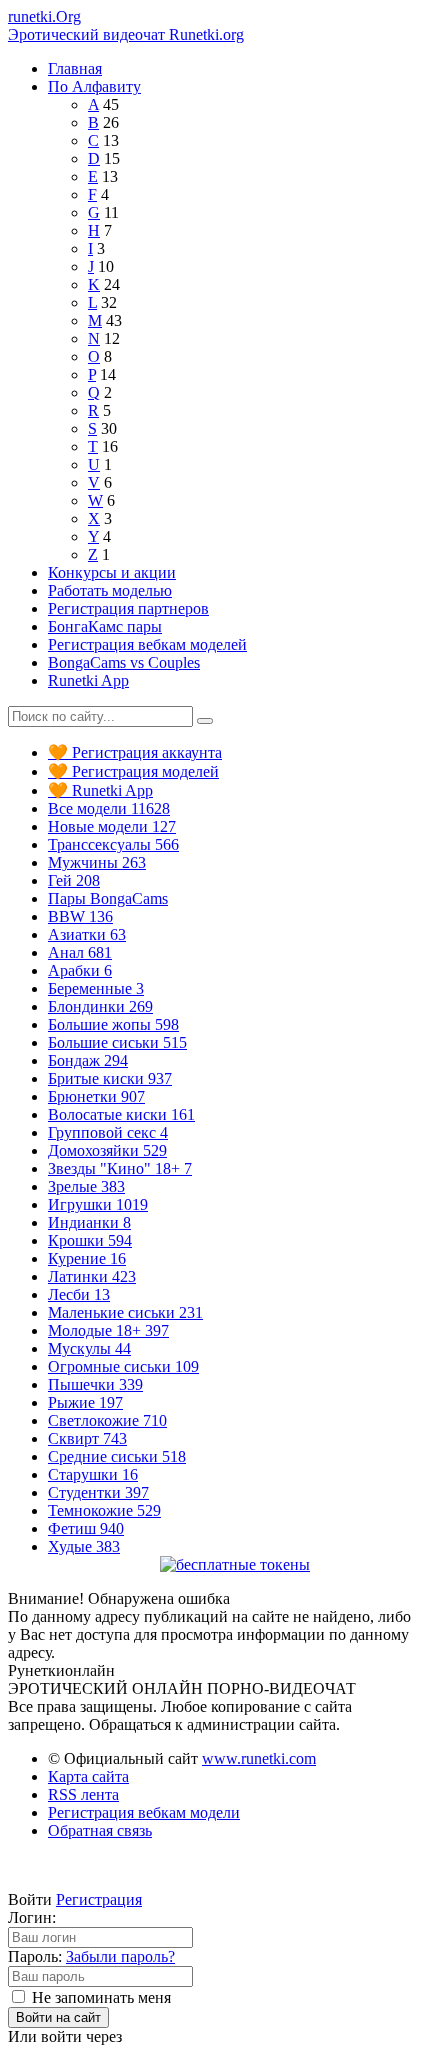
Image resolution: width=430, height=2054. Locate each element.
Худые (84, 1546)
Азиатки (87, 934)
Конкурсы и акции (112, 572)
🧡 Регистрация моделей (133, 771)
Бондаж (88, 1060)
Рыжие (85, 1402)
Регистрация (99, 1899)
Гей (74, 880)
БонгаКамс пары (105, 626)
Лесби (79, 1294)
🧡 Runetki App (100, 790)
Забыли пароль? (120, 1956)
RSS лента (83, 1794)
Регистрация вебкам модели (144, 1812)
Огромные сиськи (123, 1366)
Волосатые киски (121, 1114)
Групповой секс (108, 1132)
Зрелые (86, 1186)
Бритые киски (110, 1078)
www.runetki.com (259, 1758)
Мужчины (97, 862)
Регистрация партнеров (128, 608)
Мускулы (89, 1348)
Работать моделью (110, 590)
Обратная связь (100, 1830)
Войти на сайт (58, 2017)
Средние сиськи (117, 1456)
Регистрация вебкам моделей (147, 644)
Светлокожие (107, 1420)
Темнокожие (104, 1510)
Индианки (89, 1222)
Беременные (96, 988)
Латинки (92, 1276)
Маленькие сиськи (125, 1312)
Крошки (90, 1240)
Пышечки (95, 1384)
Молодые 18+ (108, 1330)
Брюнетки (96, 1096)
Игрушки (98, 1204)
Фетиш (86, 1528)
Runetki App (88, 680)
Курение (87, 1258)
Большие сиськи (117, 1042)
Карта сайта (88, 1776)
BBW (80, 916)
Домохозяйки (107, 1150)
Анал (80, 952)
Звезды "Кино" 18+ (120, 1168)
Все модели (109, 808)
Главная (75, 68)
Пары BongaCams (108, 898)
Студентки (98, 1492)
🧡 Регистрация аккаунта (135, 752)
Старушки (93, 1474)
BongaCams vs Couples (124, 662)
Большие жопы (113, 1024)
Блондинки (100, 1006)
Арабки (80, 970)
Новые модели (112, 826)
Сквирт (87, 1438)
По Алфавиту (94, 86)
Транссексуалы (113, 844)
